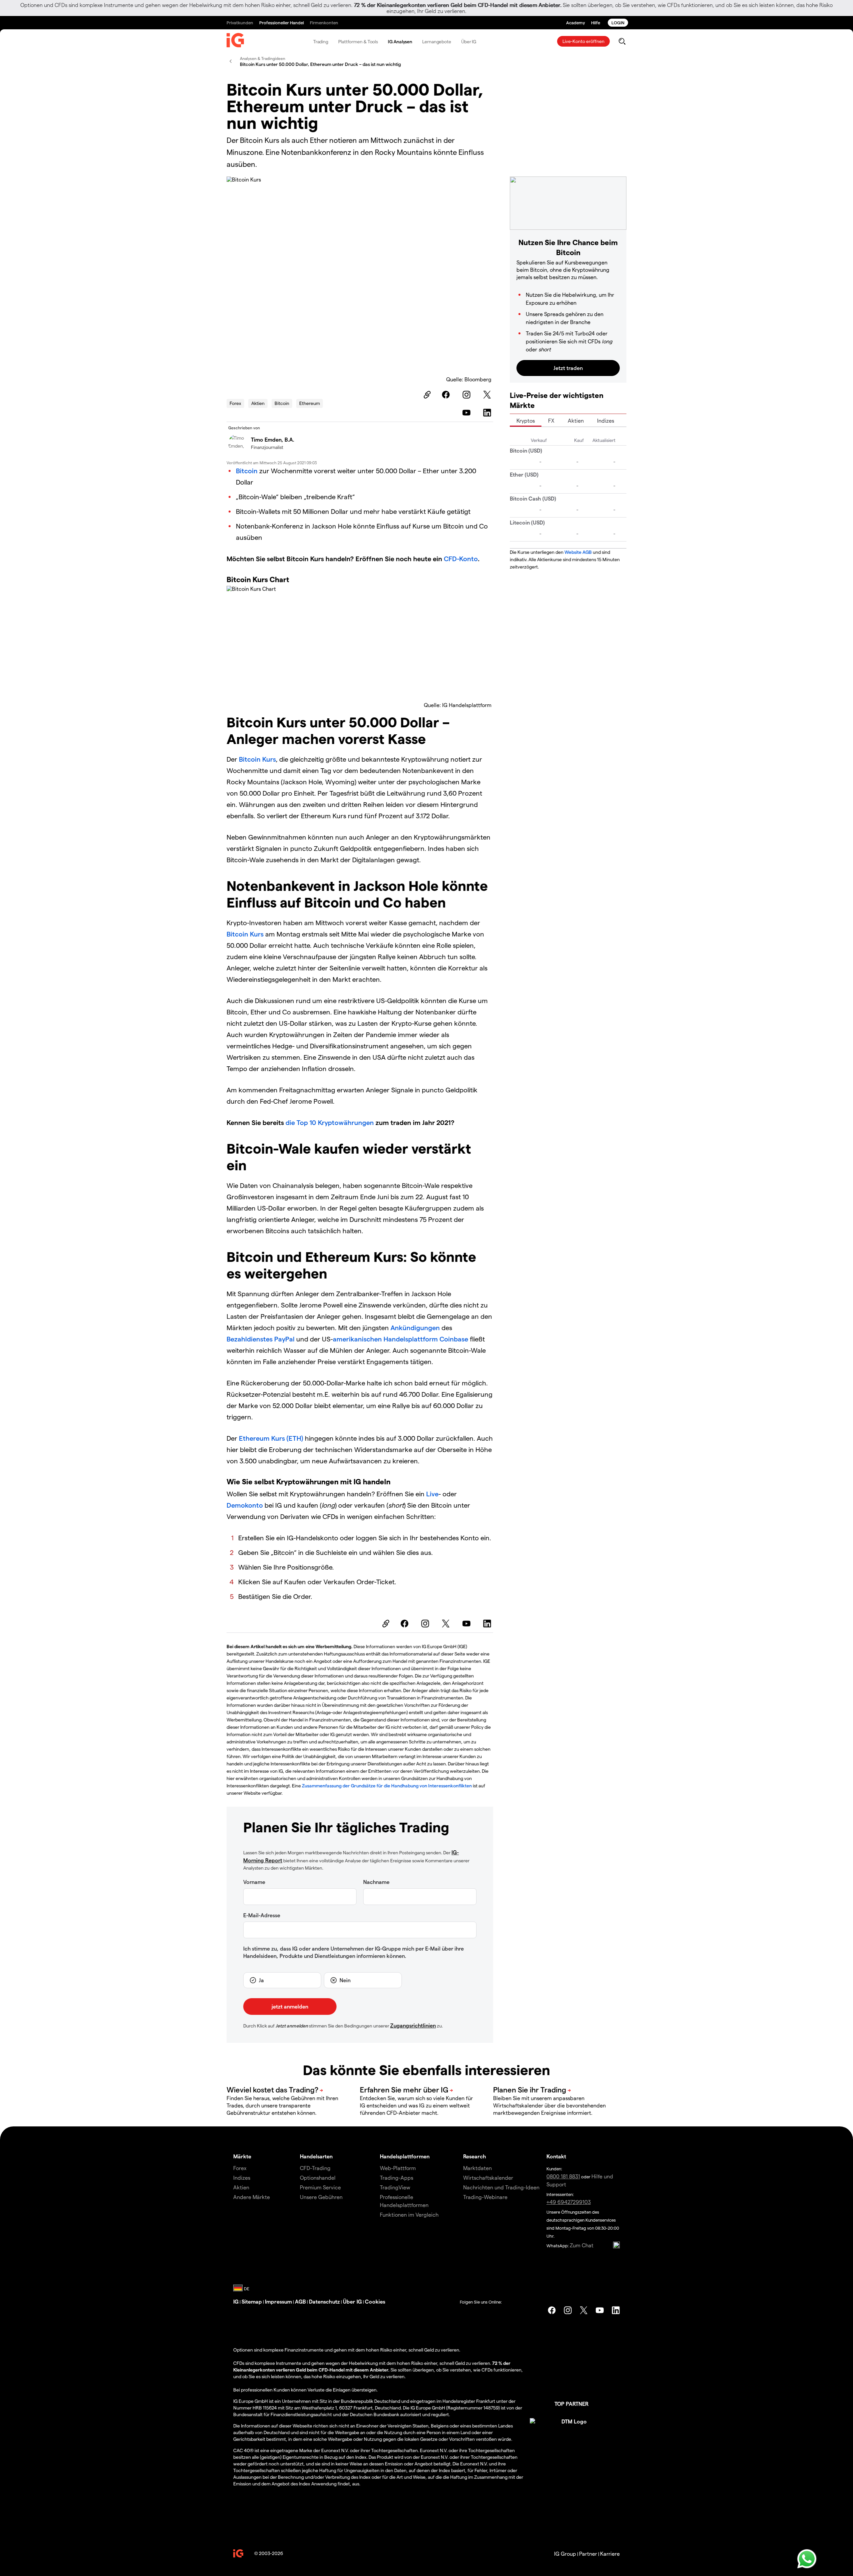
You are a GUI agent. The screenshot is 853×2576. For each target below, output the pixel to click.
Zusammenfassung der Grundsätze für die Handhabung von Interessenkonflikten (387, 1786)
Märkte (242, 2156)
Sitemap (252, 2301)
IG (236, 2301)
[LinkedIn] (488, 413)
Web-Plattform (398, 2168)
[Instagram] (467, 395)
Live (432, 1494)
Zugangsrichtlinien (413, 2025)
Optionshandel (318, 2178)
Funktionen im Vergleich (409, 2214)
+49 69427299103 (569, 2202)
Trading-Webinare (485, 2197)
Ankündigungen (416, 1327)
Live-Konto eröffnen (583, 41)
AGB (300, 2301)
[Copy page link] (426, 395)
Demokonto (245, 1505)
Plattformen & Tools (358, 41)
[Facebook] (447, 395)
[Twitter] (488, 395)
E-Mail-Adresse (262, 1915)
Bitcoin (282, 403)
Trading (321, 41)
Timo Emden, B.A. (273, 439)
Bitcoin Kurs (257, 759)
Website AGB (578, 552)
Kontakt (556, 2156)
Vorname (254, 1882)
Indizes (606, 420)
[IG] (235, 42)
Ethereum (310, 403)
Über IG (469, 41)
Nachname (376, 1882)
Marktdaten (477, 2168)
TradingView (395, 2187)
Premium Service (320, 2187)
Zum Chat (582, 2245)
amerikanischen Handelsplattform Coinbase (401, 1339)
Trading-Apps (397, 2178)
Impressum (278, 2301)
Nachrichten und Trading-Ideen (501, 2187)
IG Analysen (400, 41)
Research (475, 2156)
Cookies (375, 2301)
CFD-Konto (461, 558)
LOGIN (618, 22)
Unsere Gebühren (321, 2197)
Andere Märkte (252, 2197)
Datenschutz (324, 2301)
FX (551, 420)
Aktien (258, 403)
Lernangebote (437, 41)
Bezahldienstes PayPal (261, 1339)
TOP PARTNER (571, 2404)
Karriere (610, 2554)
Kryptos (526, 420)
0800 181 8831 (563, 2176)
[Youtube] (467, 413)
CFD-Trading (315, 2168)
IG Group (565, 2554)
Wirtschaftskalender (488, 2178)
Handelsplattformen (405, 2156)
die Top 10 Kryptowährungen (330, 1122)
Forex (235, 403)
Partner (588, 2554)
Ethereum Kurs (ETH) (271, 1438)
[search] (622, 41)
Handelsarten (316, 2156)
